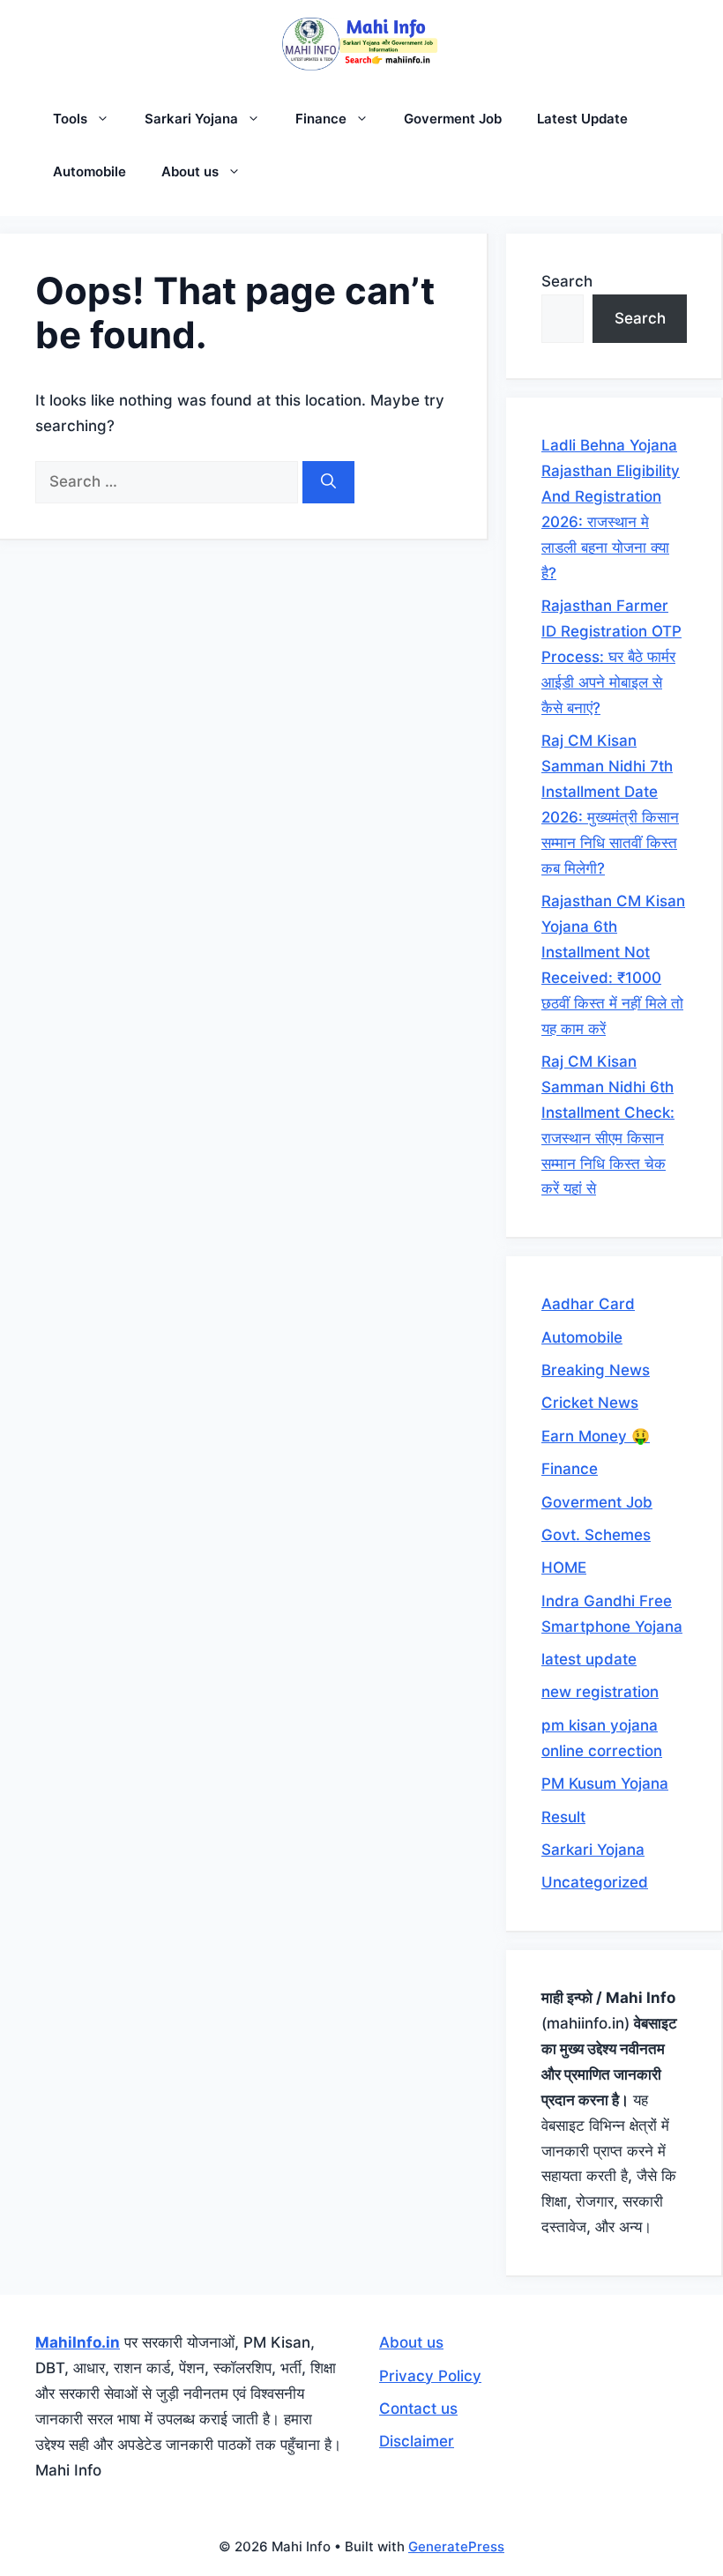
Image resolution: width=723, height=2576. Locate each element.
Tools (70, 119)
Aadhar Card (588, 1304)
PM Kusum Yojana (605, 1783)
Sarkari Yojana (191, 119)
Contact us (418, 2408)
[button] (107, 119)
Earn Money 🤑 (596, 1436)
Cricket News (590, 1403)
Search (567, 281)
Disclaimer (417, 2441)
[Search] (328, 482)
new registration (600, 1692)
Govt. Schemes (596, 1535)
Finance (321, 119)
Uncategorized (595, 1882)
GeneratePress (456, 2546)
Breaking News (596, 1370)
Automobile (89, 171)
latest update (589, 1659)
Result (563, 1817)
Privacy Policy (430, 2376)
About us (190, 171)
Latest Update (582, 119)
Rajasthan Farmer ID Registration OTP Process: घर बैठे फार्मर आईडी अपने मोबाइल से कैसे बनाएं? (611, 657)
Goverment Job (453, 119)
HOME (564, 1567)
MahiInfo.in (78, 2342)
